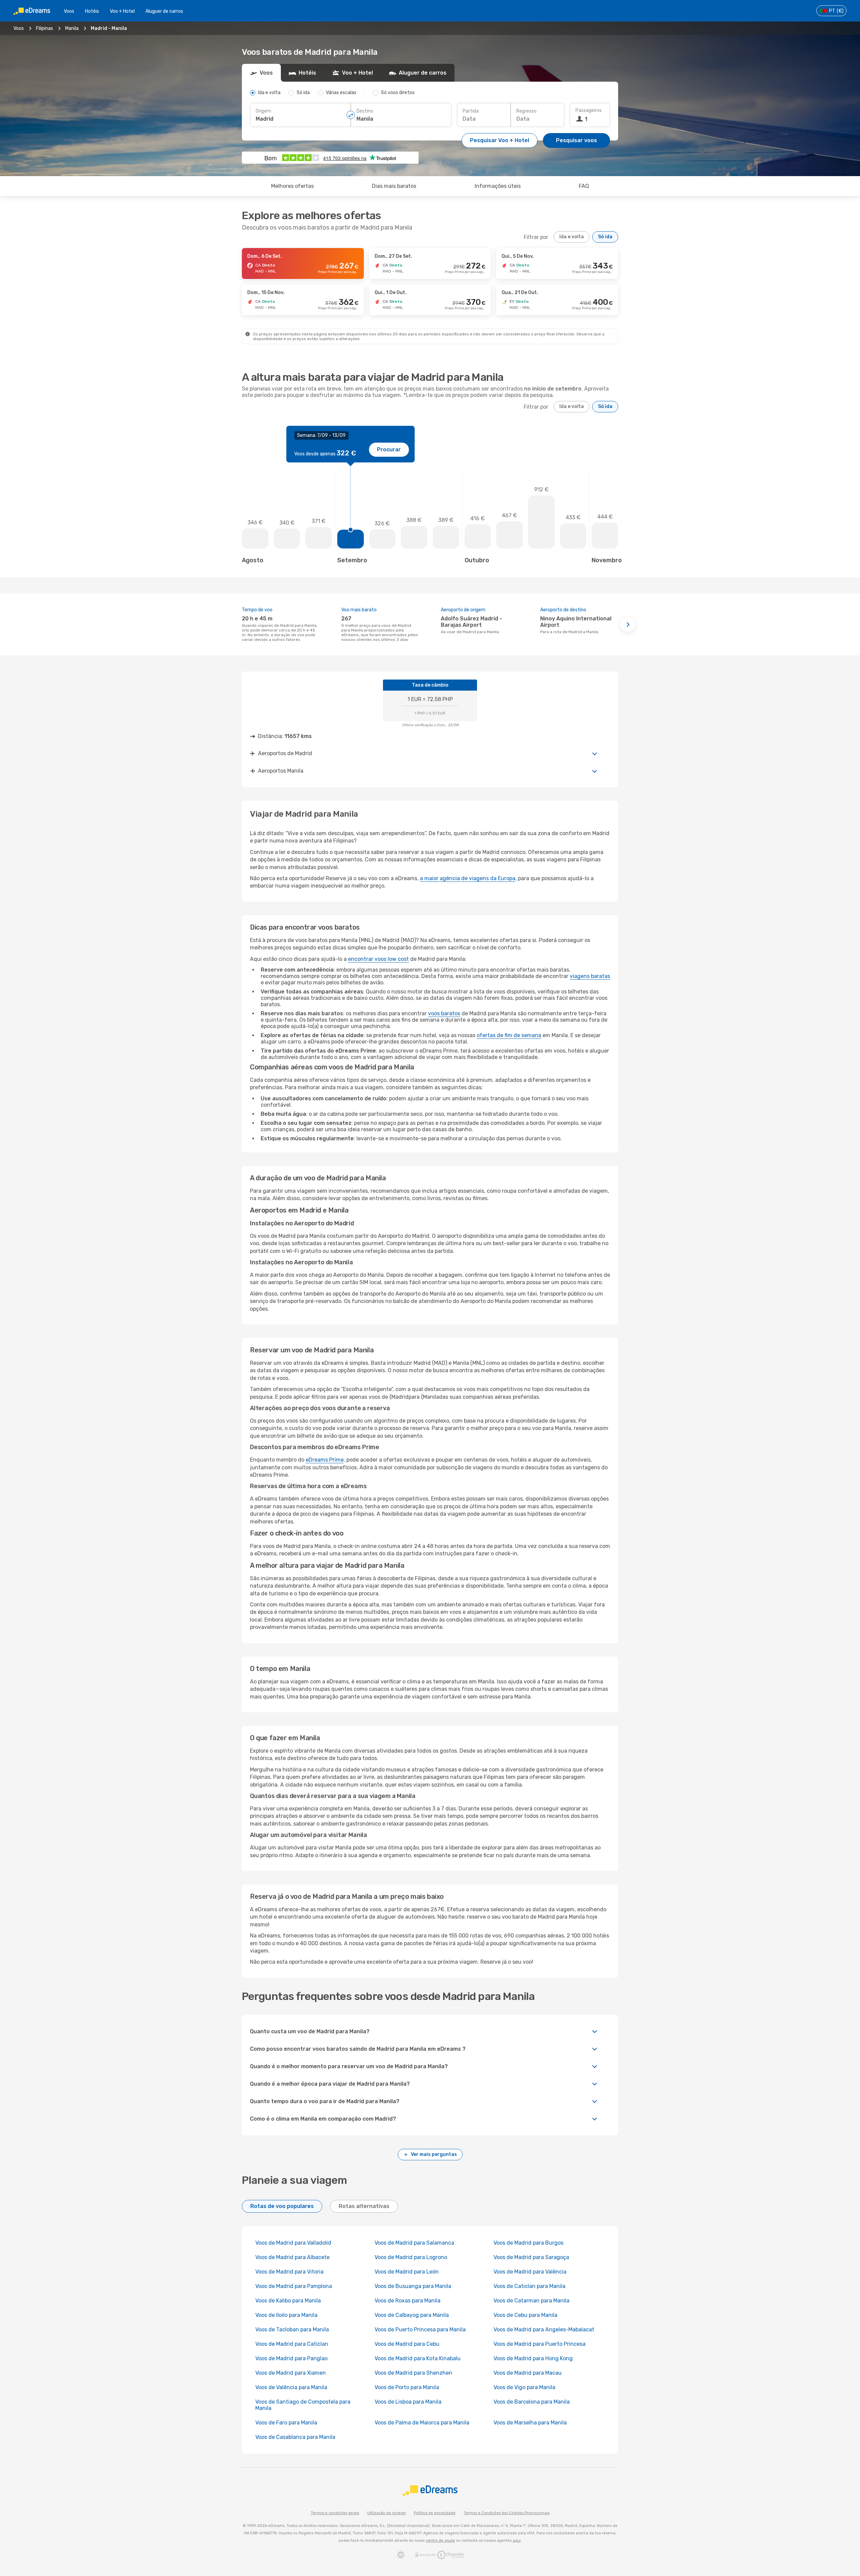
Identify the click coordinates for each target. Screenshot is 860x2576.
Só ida (605, 237)
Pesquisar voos (576, 140)
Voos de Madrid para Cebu (407, 2344)
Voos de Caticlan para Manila (529, 2286)
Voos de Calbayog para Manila (412, 2315)
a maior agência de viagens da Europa (468, 878)
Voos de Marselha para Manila (530, 2423)
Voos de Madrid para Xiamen (291, 2373)
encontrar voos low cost (378, 959)
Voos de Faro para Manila (286, 2423)
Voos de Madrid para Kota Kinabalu (418, 2358)
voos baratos (444, 1013)
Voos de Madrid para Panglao (291, 2358)
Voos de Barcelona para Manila (532, 2402)
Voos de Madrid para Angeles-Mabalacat (544, 2329)
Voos (69, 11)
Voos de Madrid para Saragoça (531, 2257)
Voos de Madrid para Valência (530, 2272)
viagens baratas (590, 976)
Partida (471, 111)
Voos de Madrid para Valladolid (293, 2243)
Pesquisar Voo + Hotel (500, 140)
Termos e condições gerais (335, 2513)
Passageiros (589, 110)
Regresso (526, 111)
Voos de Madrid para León (407, 2272)
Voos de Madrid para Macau (528, 2373)
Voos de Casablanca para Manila (295, 2437)
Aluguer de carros (164, 11)
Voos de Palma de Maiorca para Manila (422, 2423)
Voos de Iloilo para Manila (286, 2315)
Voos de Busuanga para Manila (413, 2286)
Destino (365, 111)
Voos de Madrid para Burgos (528, 2243)
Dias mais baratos (394, 186)
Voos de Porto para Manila (407, 2387)
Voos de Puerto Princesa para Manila (420, 2329)
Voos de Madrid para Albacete (292, 2257)
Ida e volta (572, 237)
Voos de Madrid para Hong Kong (533, 2358)
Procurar (389, 449)
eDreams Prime (325, 1460)
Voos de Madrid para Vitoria (289, 2272)
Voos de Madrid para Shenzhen (413, 2373)
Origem (263, 111)
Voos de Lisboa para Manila (408, 2402)
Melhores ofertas (292, 186)
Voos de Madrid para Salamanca (414, 2243)
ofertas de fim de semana (509, 1035)
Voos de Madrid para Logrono (411, 2257)
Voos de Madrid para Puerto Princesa (540, 2344)
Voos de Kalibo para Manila (288, 2301)
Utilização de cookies (386, 2513)
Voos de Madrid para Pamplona (294, 2286)
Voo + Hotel (122, 11)
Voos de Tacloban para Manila (292, 2329)
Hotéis (92, 11)
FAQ (584, 186)
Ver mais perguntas (434, 2154)
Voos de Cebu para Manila (525, 2315)
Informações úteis (498, 186)
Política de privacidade (435, 2513)
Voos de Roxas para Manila (407, 2301)
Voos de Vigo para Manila (524, 2387)
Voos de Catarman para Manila (531, 2301)
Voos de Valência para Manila (291, 2387)
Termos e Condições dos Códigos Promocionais (507, 2513)
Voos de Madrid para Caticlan (292, 2344)
